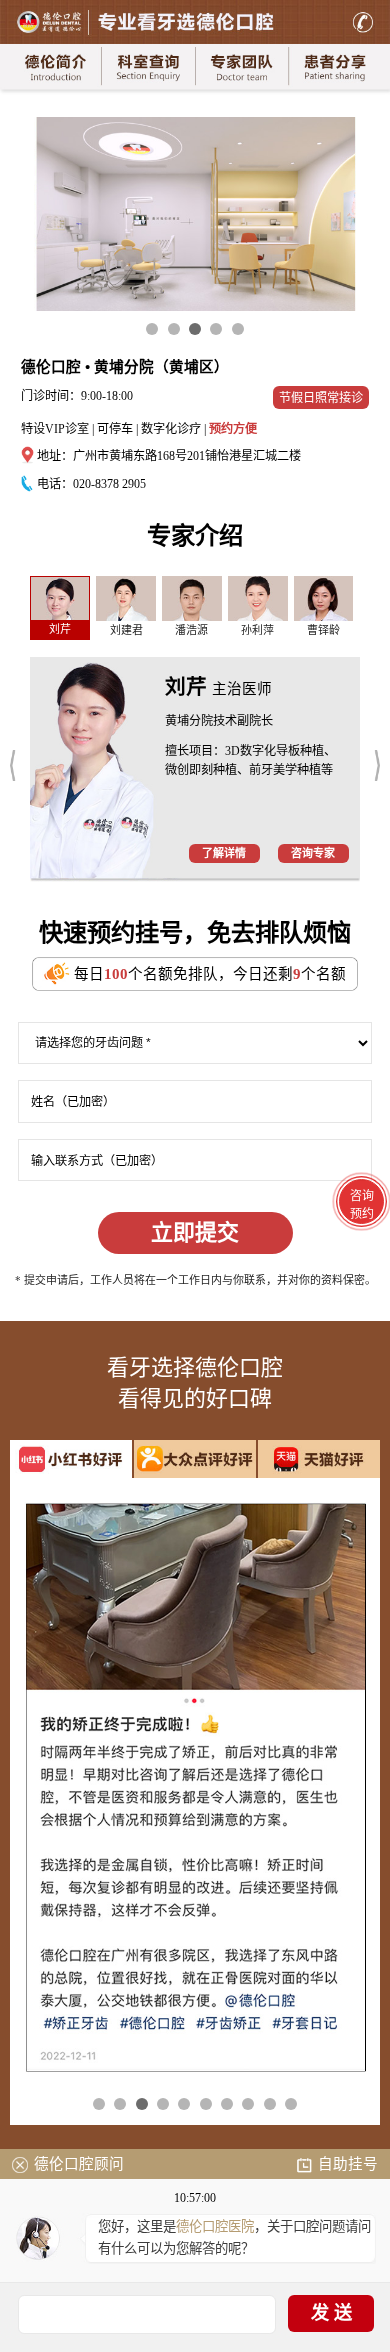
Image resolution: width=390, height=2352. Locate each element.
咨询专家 (313, 853)
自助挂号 (348, 2164)
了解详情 (224, 853)
